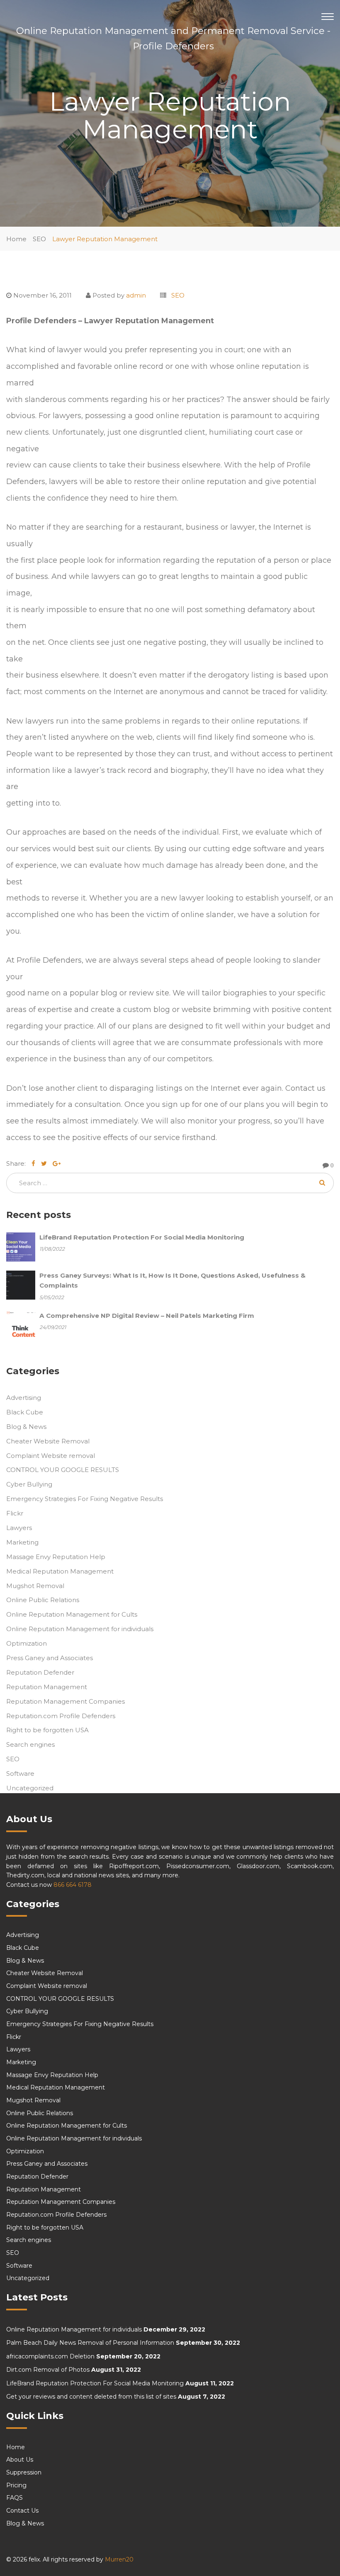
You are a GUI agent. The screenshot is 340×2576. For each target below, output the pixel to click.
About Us (20, 2460)
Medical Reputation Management (60, 1571)
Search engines (30, 1744)
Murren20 (119, 2559)
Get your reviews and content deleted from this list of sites (91, 2397)
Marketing (22, 1542)
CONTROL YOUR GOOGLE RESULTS (63, 1470)
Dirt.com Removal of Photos (48, 2370)
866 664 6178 (73, 1885)
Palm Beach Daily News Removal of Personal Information (90, 2343)
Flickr (15, 1513)
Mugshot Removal (35, 1586)
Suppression (24, 2472)
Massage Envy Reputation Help (56, 1557)
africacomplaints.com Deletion (50, 2356)
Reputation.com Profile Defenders (61, 1716)
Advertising (24, 1398)
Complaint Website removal (51, 1456)
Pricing (16, 2485)
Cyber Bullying (29, 1484)
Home (16, 239)
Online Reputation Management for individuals (80, 1629)
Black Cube (25, 1412)
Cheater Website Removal (48, 1441)
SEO (39, 239)
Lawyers (19, 1528)
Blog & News (26, 1427)
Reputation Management (47, 1687)
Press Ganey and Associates (50, 1658)
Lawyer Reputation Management (105, 239)
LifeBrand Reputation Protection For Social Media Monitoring (95, 2383)
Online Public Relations (43, 1600)
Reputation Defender (40, 1672)
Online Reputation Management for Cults (72, 1614)
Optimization (27, 1643)
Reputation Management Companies (66, 1701)
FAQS (15, 2498)
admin (136, 295)
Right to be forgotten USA (47, 1730)
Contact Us (22, 2511)
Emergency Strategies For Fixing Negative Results (85, 1499)
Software (20, 1773)
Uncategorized (30, 1788)
